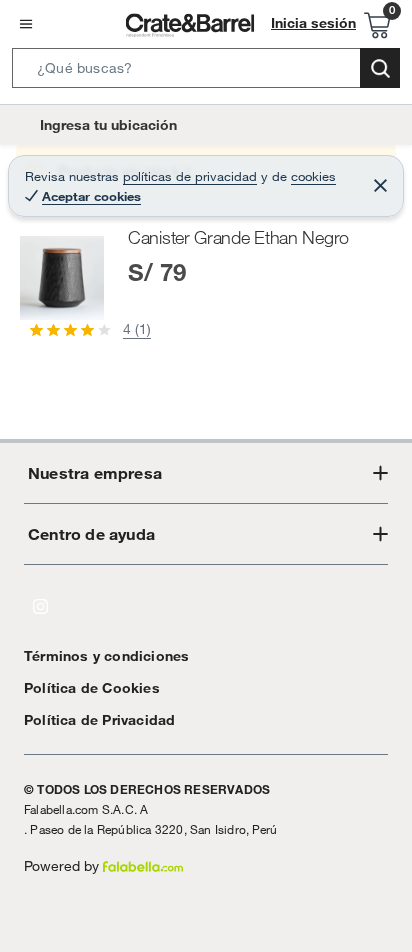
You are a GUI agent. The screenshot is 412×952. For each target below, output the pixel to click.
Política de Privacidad (99, 720)
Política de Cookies (92, 688)
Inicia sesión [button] (313, 23)
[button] (206, 72)
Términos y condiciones (106, 656)
